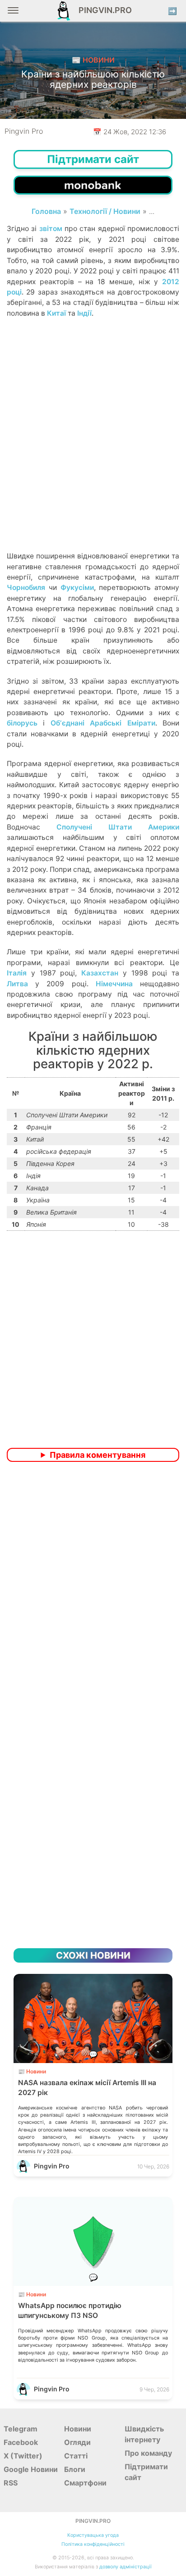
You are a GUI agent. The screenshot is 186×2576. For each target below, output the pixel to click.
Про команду (148, 2453)
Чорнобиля (26, 587)
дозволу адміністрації (126, 2567)
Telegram (21, 2429)
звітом (51, 229)
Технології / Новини (105, 211)
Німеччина (114, 984)
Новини (78, 2429)
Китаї (56, 313)
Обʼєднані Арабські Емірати (103, 723)
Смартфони (85, 2483)
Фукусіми (77, 587)
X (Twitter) (23, 2456)
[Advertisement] (93, 450)
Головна (46, 211)
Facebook (21, 2442)
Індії (84, 313)
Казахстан (100, 973)
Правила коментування (98, 1455)
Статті (76, 2456)
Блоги (75, 2469)
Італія (17, 973)
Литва (17, 984)
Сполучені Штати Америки (118, 827)
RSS (11, 2483)
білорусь (22, 723)
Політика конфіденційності (93, 2544)
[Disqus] (93, 1588)
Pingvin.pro (102, 10)
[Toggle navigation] (13, 14)
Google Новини (31, 2469)
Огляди (77, 2442)
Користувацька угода (93, 2535)
